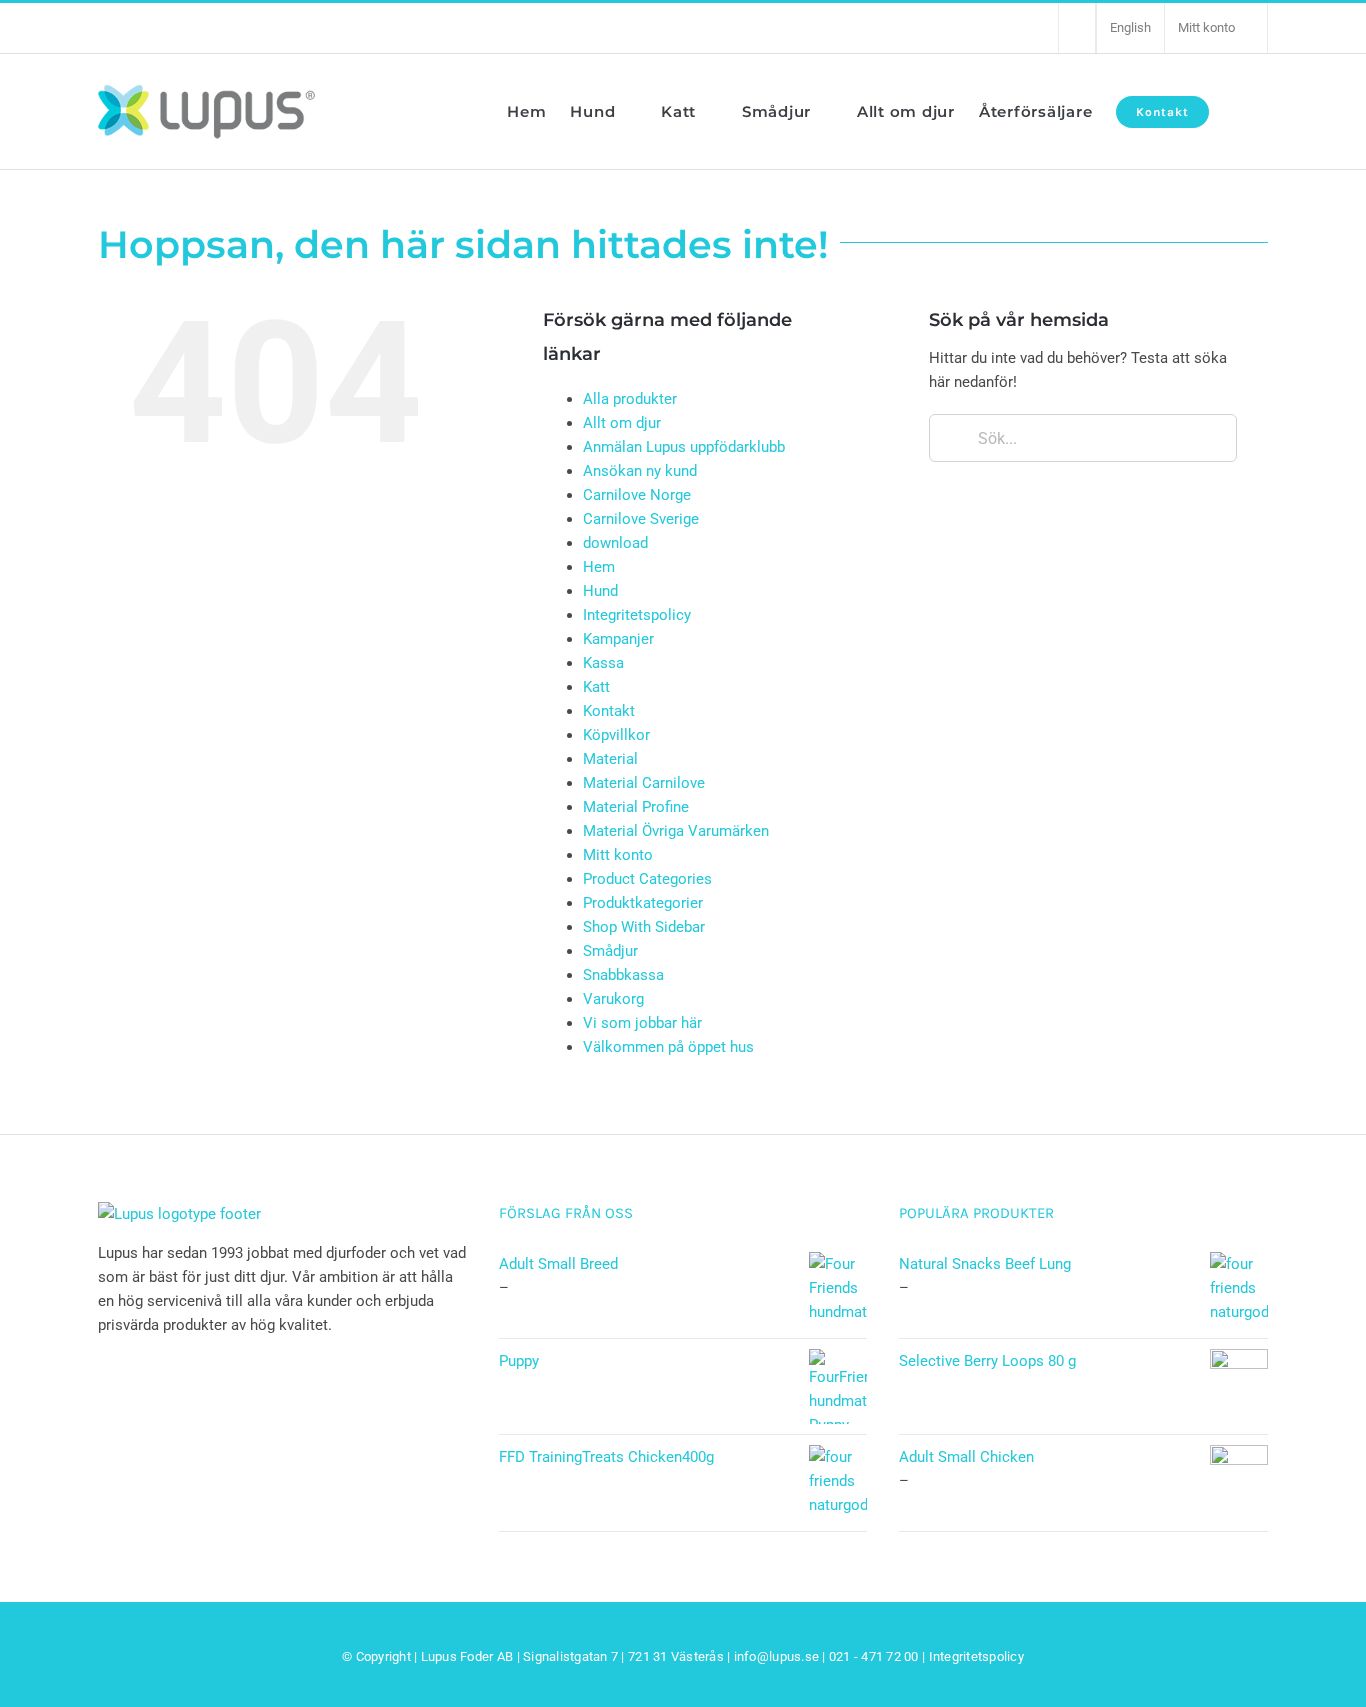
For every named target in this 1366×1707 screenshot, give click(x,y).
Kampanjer (618, 639)
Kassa (603, 663)
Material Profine (636, 807)
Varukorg (613, 999)
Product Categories (647, 879)
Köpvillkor (616, 735)
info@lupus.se (776, 1656)
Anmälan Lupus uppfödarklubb (684, 447)
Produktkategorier (643, 903)
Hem (599, 567)
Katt (596, 687)
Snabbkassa (623, 975)
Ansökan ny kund (640, 471)
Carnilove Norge (637, 495)
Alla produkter (630, 399)
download (615, 543)
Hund (600, 591)
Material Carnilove (644, 783)
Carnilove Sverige (641, 519)
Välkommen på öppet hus (668, 1047)
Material (610, 759)
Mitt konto (618, 855)
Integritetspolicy (637, 615)
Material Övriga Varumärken (676, 831)
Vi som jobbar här (642, 1023)
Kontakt (609, 711)
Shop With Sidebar (644, 927)
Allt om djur (622, 423)
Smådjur (610, 951)
